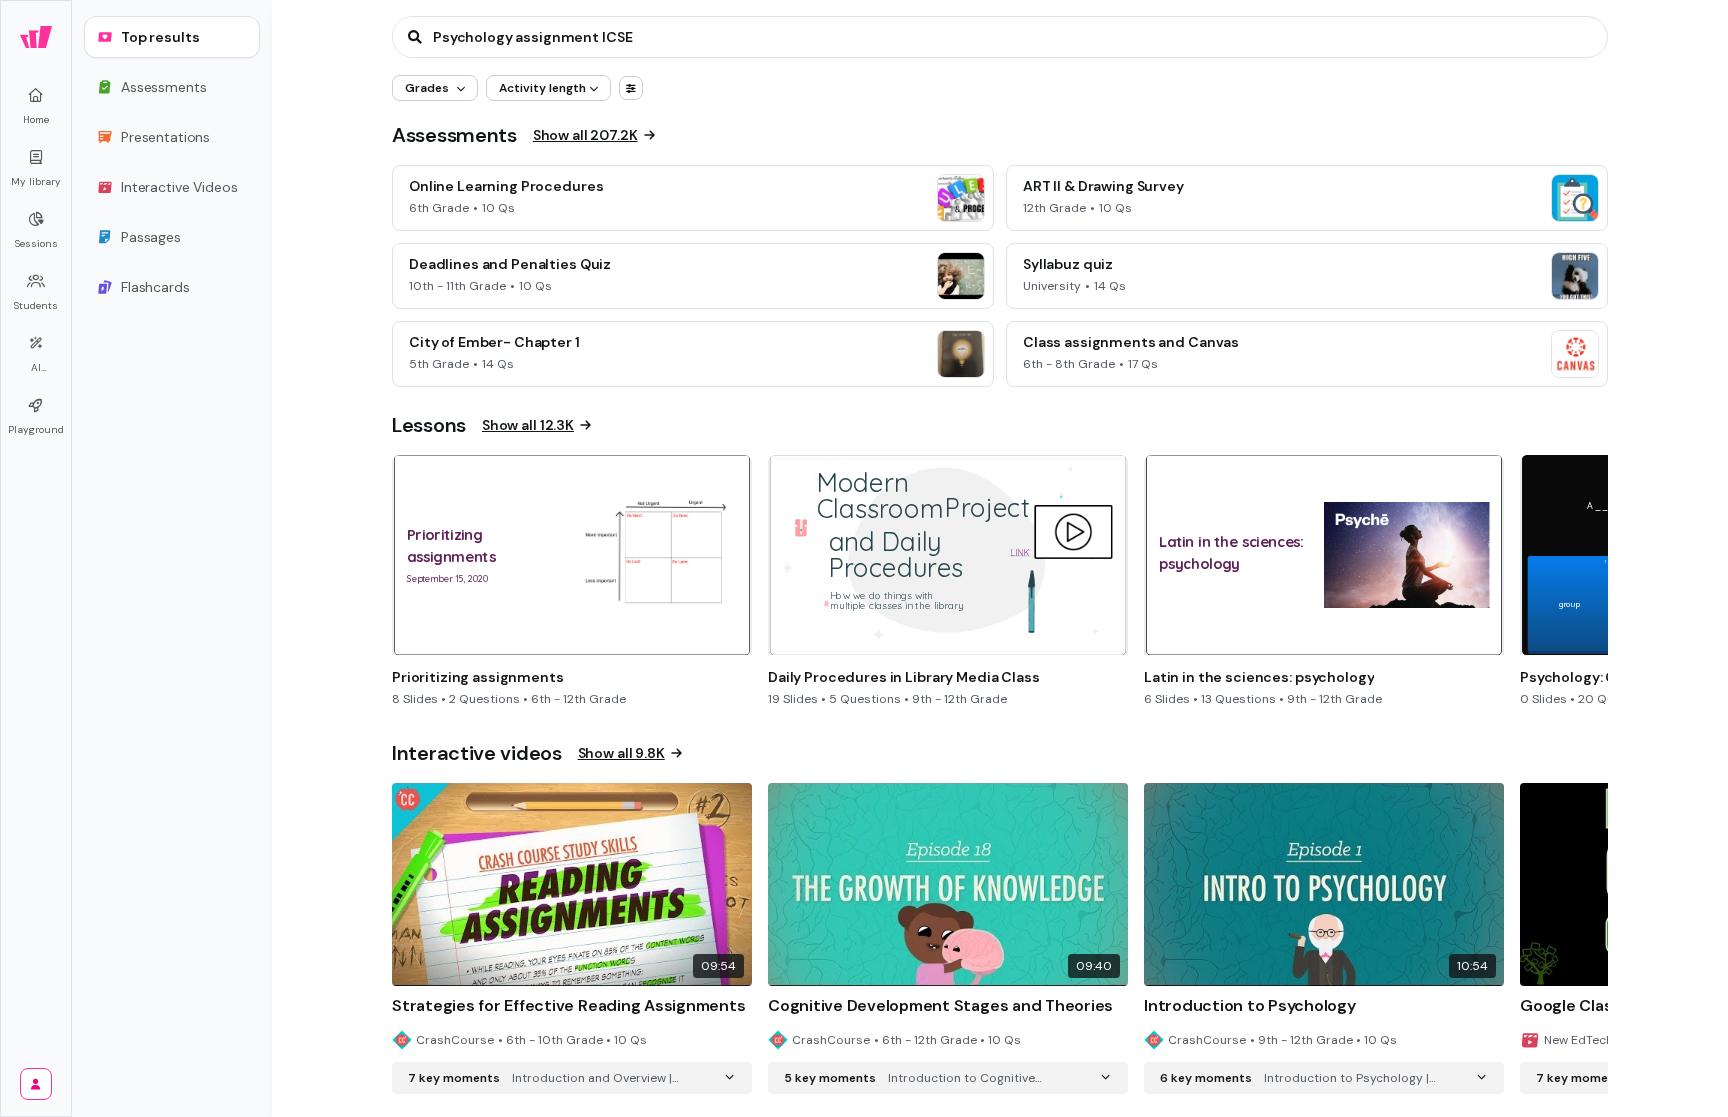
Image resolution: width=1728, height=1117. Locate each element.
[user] (36, 1084)
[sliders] (631, 88)
